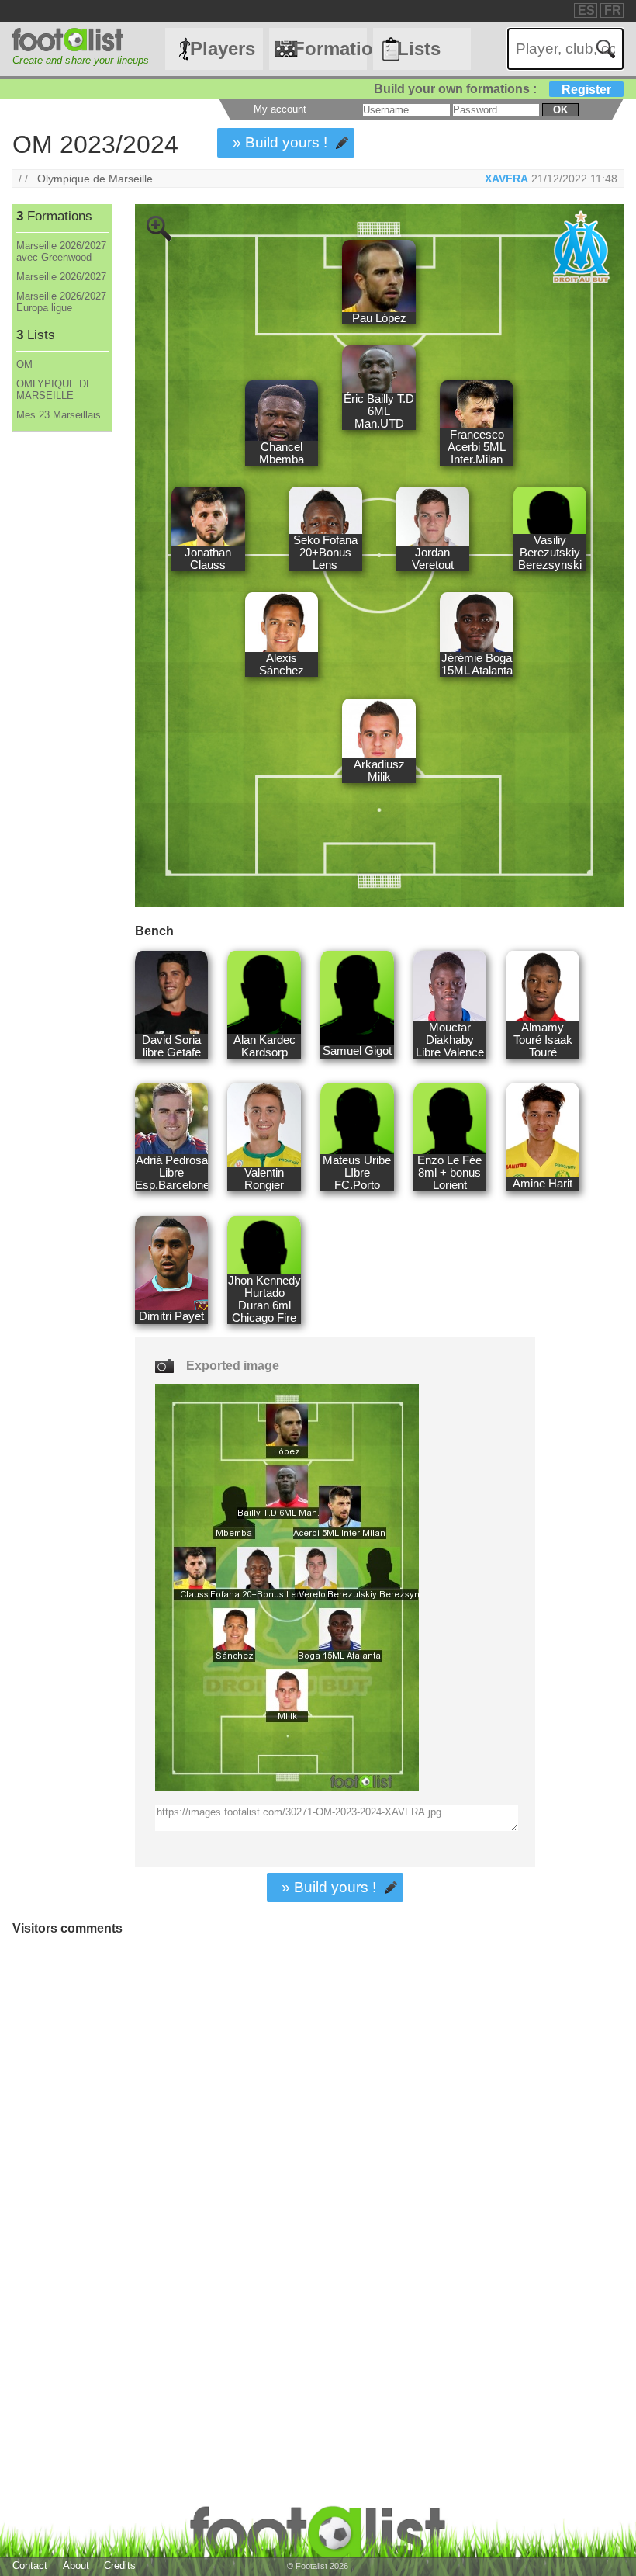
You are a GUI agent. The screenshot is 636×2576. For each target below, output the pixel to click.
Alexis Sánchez (282, 664)
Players (223, 49)
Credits (120, 2566)
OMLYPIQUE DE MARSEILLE (55, 390)
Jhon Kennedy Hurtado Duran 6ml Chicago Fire (264, 1299)
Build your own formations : (493, 89)
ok (560, 110)
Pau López (379, 318)
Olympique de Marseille (95, 179)
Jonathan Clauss (208, 559)
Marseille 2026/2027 (61, 277)
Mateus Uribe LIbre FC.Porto (357, 1173)
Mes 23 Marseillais (59, 415)
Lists (419, 49)
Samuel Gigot (357, 1051)
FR (613, 10)
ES (586, 10)
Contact (30, 2566)
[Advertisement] (61, 689)
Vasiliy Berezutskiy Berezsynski (550, 553)
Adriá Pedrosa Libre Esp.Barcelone (171, 1173)
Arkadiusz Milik (379, 771)
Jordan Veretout (433, 559)
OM (24, 364)
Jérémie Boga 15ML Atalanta (477, 664)
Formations (330, 49)
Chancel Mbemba (282, 453)
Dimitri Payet (171, 1316)
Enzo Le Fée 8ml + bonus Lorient (449, 1173)
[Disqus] (244, 2156)
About (76, 2566)
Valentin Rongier (264, 1179)
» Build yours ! (280, 142)
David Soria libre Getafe (171, 1046)
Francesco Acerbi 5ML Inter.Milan (477, 447)
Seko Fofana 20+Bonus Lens (325, 553)
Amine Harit (543, 1184)
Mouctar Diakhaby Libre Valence (450, 1040)
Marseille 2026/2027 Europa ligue (61, 302)
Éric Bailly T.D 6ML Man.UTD (379, 411)
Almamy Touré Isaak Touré (543, 1040)
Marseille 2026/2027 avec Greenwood (61, 251)
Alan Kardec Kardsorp (264, 1046)
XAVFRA (506, 179)
